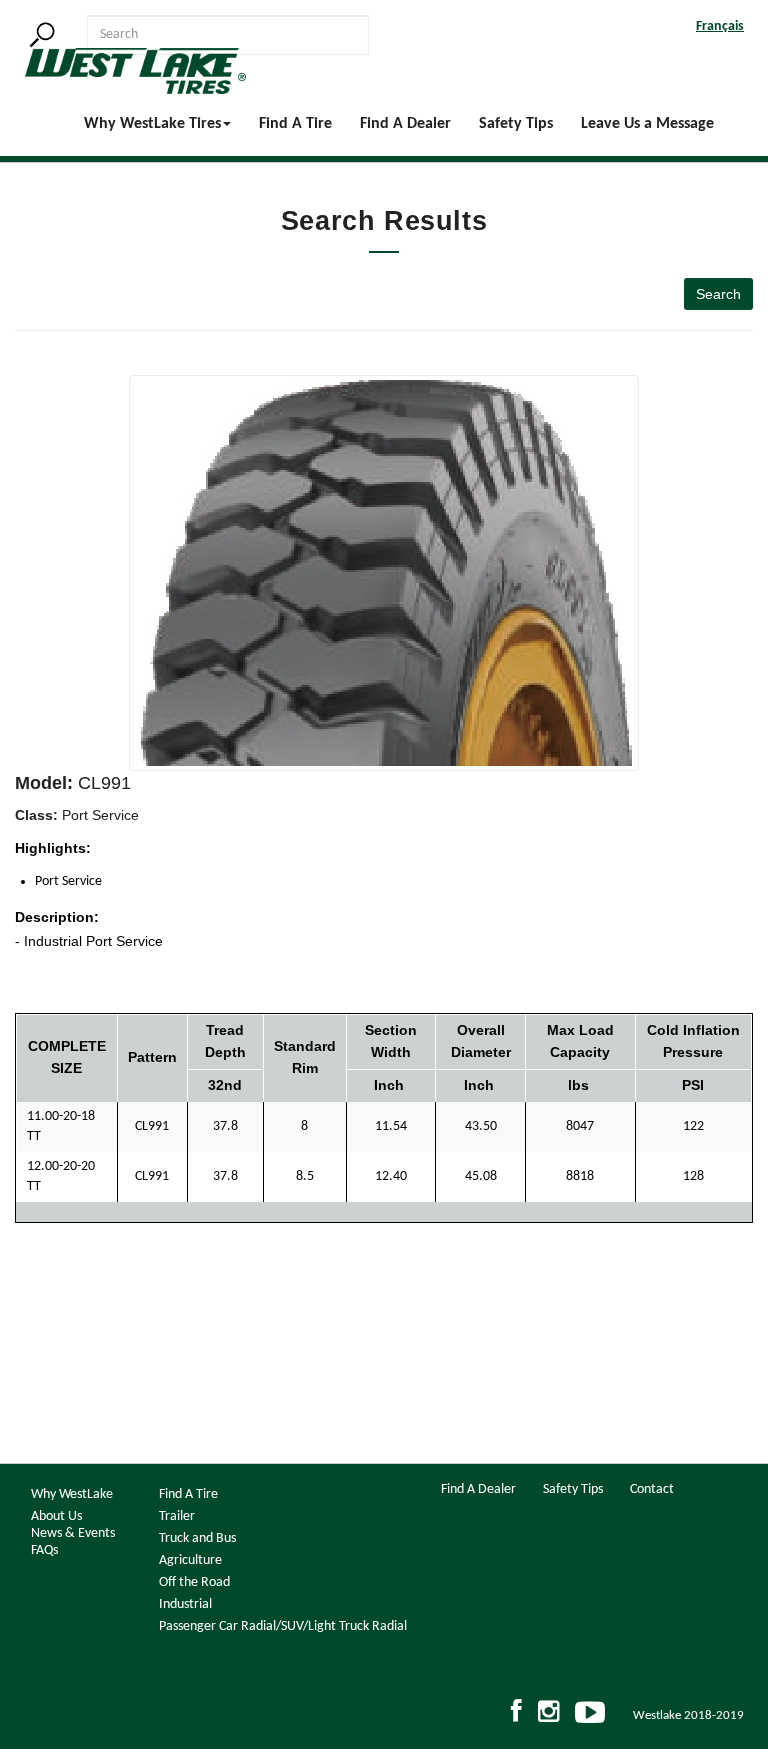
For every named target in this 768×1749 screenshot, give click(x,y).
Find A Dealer (405, 124)
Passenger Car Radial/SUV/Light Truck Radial (283, 1626)
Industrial (185, 1604)
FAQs (44, 1550)
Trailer (177, 1516)
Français (720, 26)
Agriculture (190, 1560)
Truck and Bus (197, 1538)
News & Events (73, 1533)
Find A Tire (295, 124)
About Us (56, 1516)
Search (718, 294)
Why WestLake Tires (152, 124)
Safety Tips (516, 124)
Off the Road (194, 1582)
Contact (652, 1489)
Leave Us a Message (647, 124)
